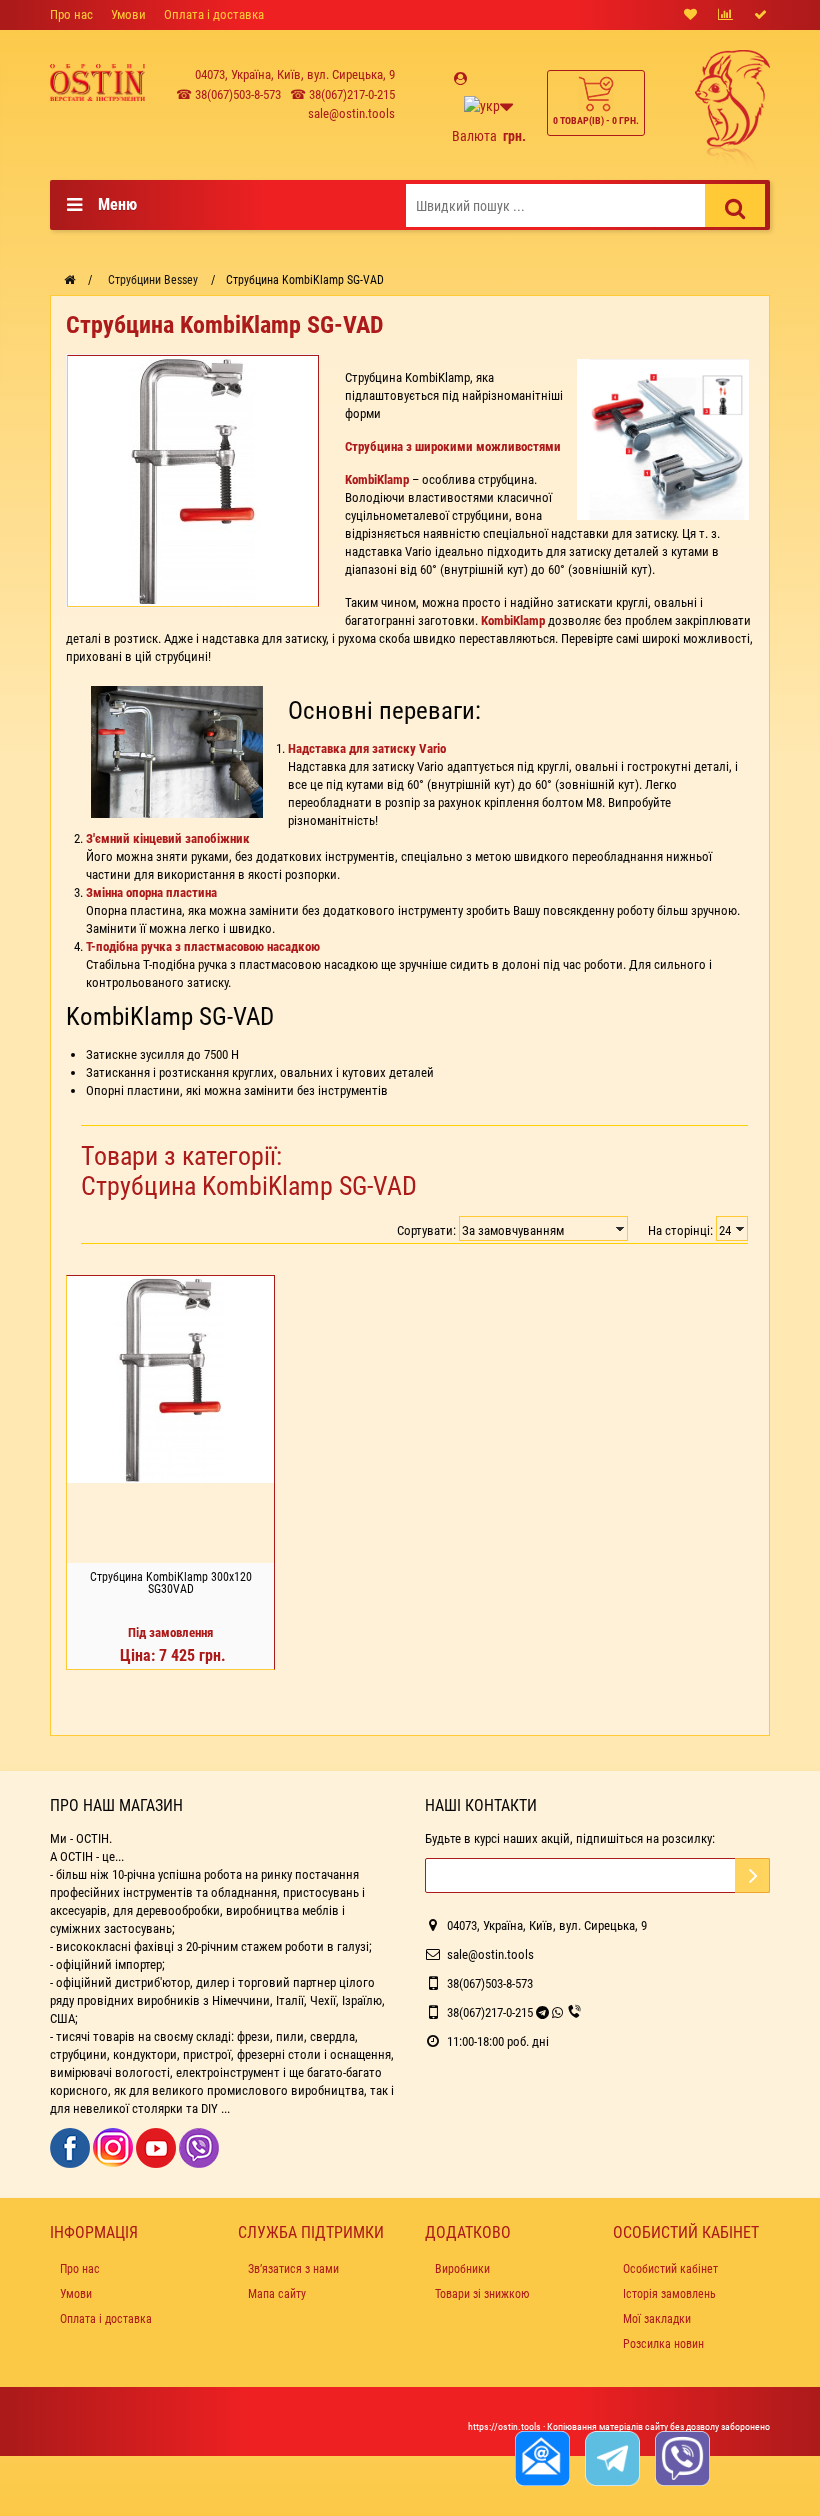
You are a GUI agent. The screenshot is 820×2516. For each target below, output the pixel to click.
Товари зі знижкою (482, 2294)
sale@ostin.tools (351, 113)
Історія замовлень (669, 2294)
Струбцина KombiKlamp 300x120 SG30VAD (171, 1583)
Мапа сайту (277, 2294)
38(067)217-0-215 (490, 2012)
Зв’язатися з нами (293, 2269)
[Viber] (199, 2146)
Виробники (462, 2269)
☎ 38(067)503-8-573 (228, 94)
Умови (128, 14)
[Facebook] (71, 2146)
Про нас (71, 14)
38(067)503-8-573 (490, 1983)
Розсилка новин (663, 2344)
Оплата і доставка (214, 14)
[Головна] (69, 280)
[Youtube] (157, 2146)
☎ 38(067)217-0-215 (342, 94)
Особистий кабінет (670, 2269)
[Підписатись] (752, 1875)
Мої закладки (657, 2319)
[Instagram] (114, 2146)
